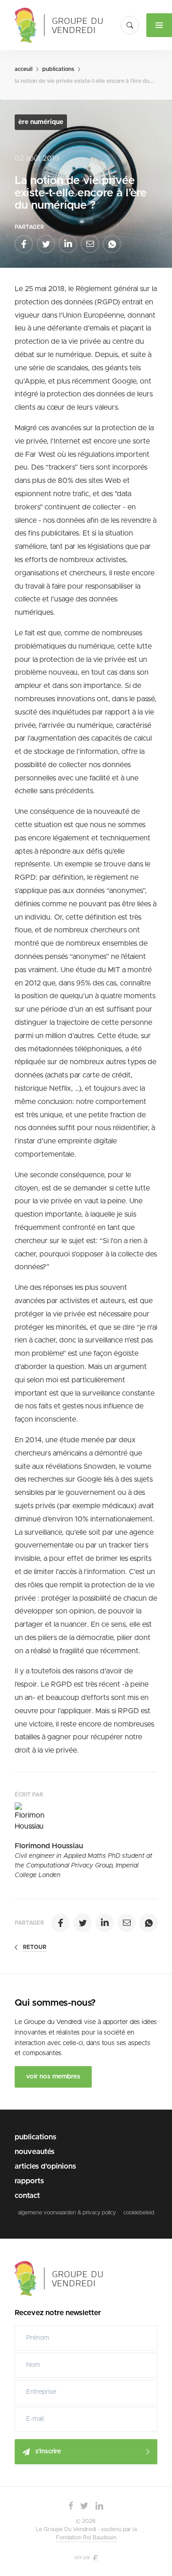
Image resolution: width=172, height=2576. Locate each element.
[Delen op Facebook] (24, 244)
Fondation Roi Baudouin (86, 2538)
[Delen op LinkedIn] (68, 244)
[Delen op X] (46, 244)
